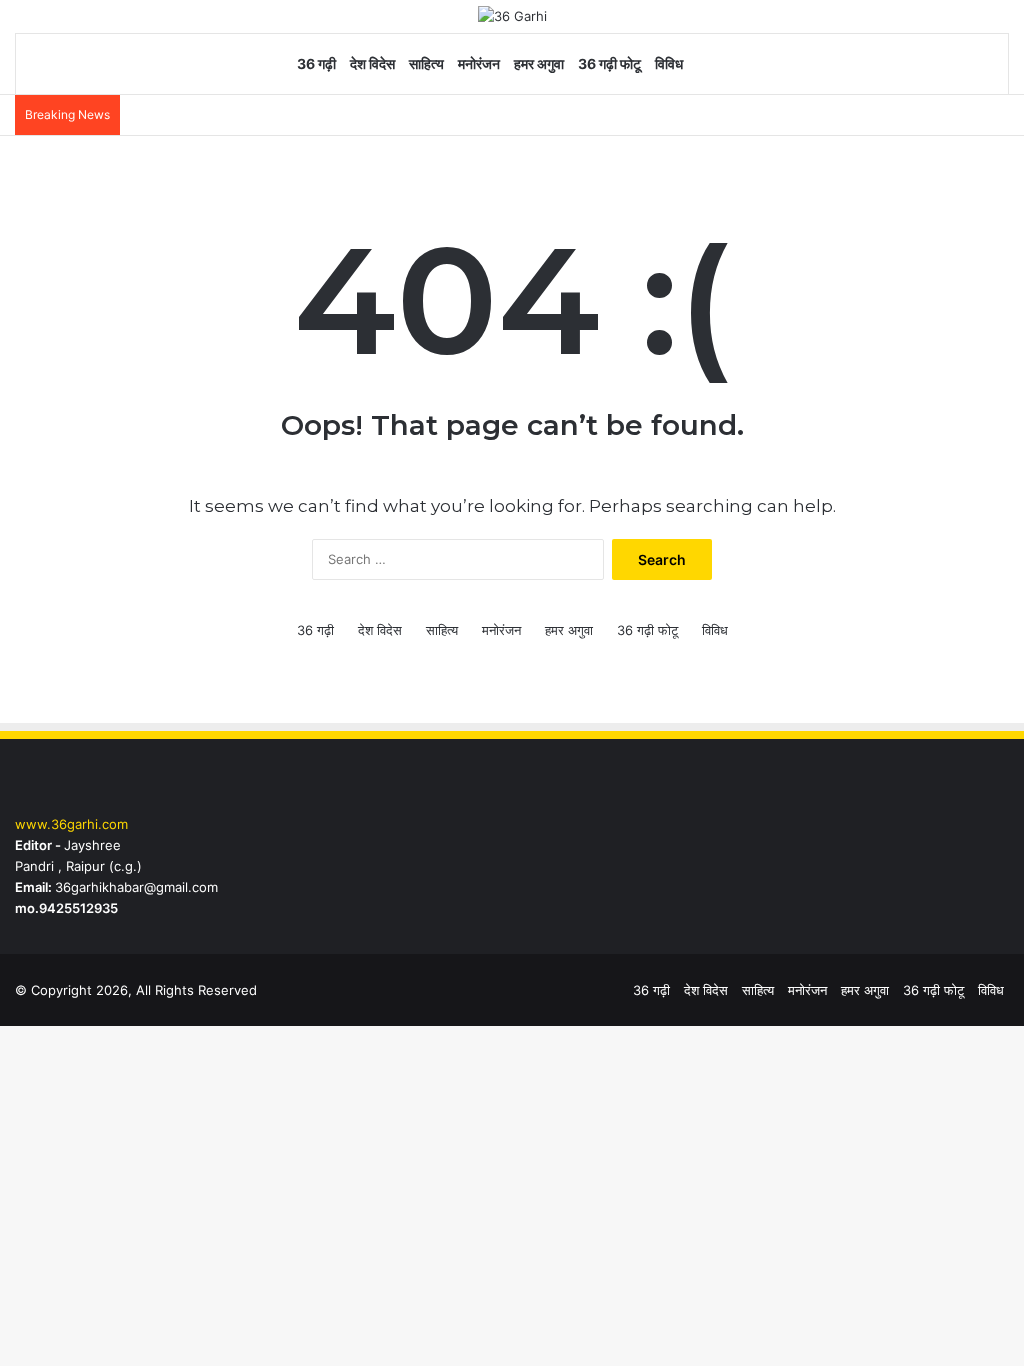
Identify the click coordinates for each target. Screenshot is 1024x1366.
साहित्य (426, 63)
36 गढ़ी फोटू (609, 63)
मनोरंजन (479, 63)
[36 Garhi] (512, 16)
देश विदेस (372, 63)
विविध (669, 63)
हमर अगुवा (539, 63)
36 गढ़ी (316, 63)
